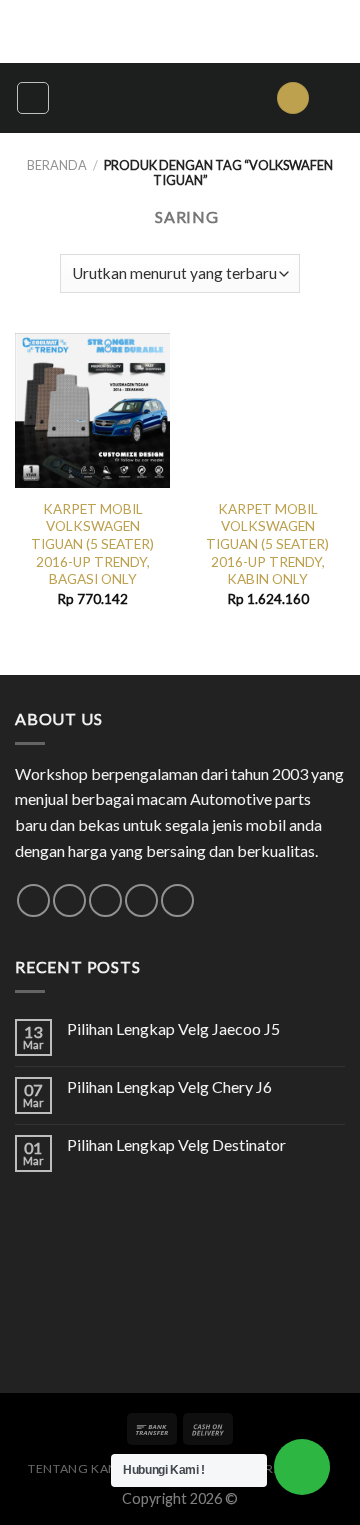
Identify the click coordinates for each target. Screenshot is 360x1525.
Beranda (57, 165)
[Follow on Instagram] (69, 900)
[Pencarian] (293, 98)
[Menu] (33, 98)
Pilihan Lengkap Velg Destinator (176, 1144)
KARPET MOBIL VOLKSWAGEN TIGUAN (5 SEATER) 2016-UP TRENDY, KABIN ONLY (267, 544)
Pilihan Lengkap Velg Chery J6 (169, 1086)
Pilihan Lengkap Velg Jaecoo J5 (173, 1028)
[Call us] (141, 900)
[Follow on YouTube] (177, 900)
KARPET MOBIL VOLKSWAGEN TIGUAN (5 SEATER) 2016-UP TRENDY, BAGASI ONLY (92, 544)
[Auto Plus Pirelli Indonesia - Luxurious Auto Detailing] (163, 98)
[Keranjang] (335, 98)
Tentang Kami (75, 1468)
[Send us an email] (105, 900)
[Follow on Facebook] (33, 900)
